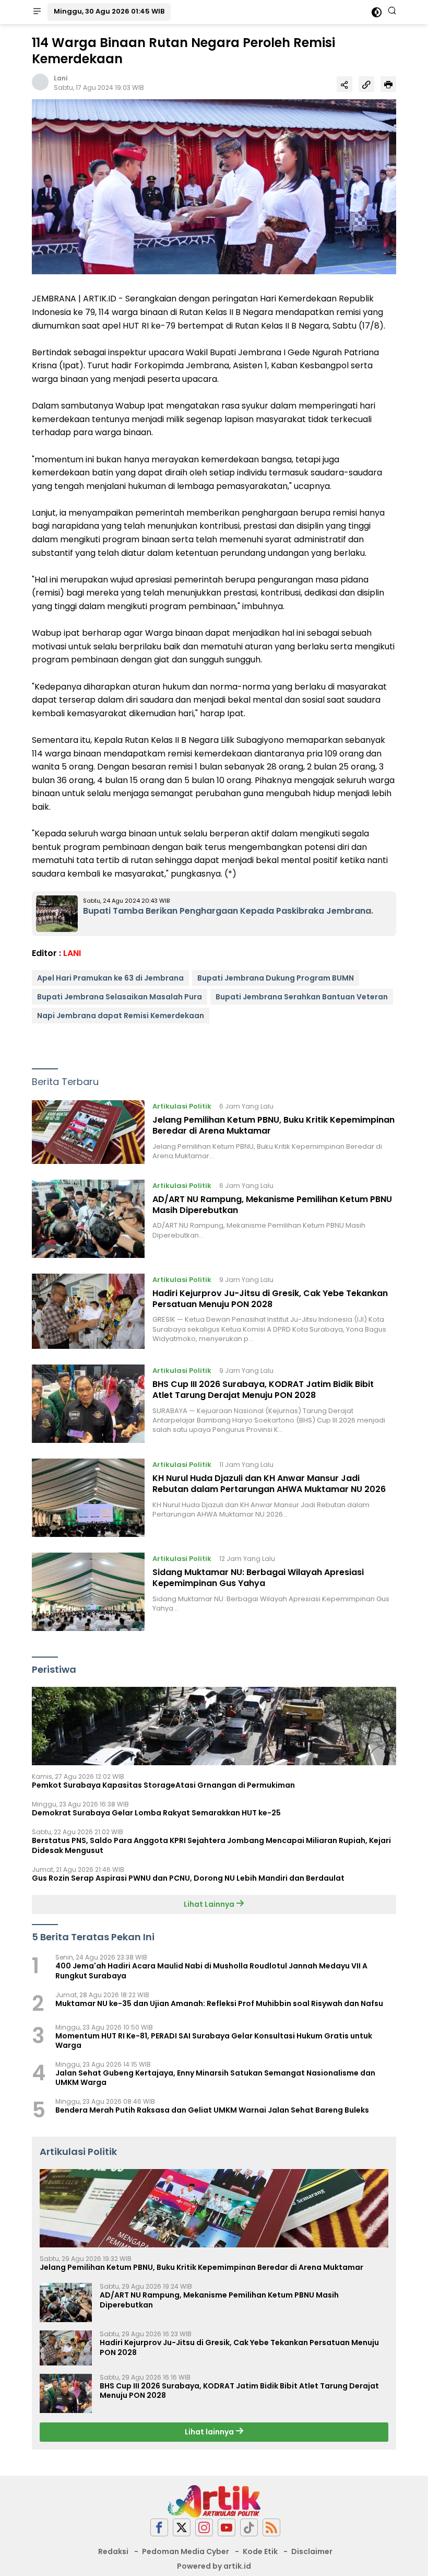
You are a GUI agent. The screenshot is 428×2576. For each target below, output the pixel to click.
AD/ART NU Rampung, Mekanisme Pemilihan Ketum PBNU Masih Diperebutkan (272, 1205)
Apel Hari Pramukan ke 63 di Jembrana (110, 978)
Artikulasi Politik (182, 1106)
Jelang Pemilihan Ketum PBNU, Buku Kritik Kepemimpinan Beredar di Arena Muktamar (274, 1125)
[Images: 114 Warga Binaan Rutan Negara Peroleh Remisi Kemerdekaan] (214, 187)
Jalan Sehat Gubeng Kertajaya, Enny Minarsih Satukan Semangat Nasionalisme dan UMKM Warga (215, 2078)
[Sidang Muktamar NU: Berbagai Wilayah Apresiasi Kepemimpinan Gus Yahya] (88, 1592)
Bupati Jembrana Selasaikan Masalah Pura (120, 997)
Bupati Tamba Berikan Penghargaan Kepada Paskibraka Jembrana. (228, 911)
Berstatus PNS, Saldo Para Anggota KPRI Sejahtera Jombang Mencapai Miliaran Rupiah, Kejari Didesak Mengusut (211, 1845)
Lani (61, 78)
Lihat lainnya (210, 2432)
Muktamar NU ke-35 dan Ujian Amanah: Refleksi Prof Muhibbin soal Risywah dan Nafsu (219, 2003)
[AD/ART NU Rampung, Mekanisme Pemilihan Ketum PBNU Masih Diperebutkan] (88, 1219)
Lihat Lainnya (210, 1904)
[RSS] (271, 2528)
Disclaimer (312, 2551)
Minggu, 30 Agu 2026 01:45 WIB (109, 11)
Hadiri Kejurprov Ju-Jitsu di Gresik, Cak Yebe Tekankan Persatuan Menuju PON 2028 (270, 1299)
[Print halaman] (388, 84)
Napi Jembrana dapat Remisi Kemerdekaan (121, 1016)
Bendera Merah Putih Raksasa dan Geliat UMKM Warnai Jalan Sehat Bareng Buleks (212, 2110)
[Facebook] (159, 2528)
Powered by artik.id (214, 2566)
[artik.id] (214, 2501)
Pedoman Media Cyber (186, 2551)
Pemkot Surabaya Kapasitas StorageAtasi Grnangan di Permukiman (163, 1785)
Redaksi (113, 2551)
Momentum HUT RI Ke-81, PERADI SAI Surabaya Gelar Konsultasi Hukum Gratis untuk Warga (214, 2041)
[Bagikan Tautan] (344, 84)
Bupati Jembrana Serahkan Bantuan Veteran (302, 997)
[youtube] (227, 2528)
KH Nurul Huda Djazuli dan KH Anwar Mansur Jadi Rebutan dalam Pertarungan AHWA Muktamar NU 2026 (269, 1484)
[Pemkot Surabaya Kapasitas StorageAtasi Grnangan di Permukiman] (214, 1726)
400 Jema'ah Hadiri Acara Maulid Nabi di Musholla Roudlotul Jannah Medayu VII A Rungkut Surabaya (211, 1971)
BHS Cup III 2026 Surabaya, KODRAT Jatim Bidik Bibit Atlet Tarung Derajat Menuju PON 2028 (263, 1390)
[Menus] (37, 12)
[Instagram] (204, 2528)
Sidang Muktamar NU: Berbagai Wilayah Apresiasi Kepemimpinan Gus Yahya (258, 1578)
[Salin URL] (366, 84)
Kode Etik (260, 2551)
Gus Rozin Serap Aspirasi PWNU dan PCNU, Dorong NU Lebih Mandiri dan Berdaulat (188, 1878)
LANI (72, 953)
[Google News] (249, 2528)
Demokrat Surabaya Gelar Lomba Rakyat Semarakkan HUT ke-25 (156, 1813)
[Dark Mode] (377, 12)
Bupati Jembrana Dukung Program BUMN (276, 978)
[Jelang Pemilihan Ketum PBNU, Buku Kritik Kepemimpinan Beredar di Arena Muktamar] (88, 1132)
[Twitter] (182, 2528)
